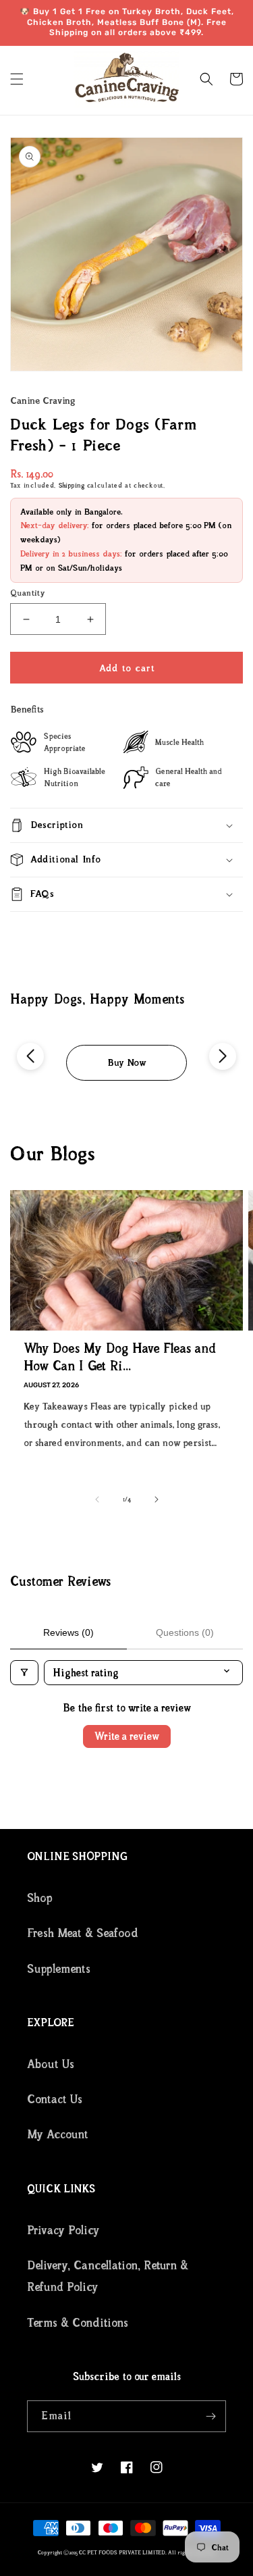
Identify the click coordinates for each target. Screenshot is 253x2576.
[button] (17, 79)
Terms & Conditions (78, 2323)
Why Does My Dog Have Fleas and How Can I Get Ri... (120, 1357)
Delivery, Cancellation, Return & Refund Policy (108, 2276)
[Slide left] (97, 1499)
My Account (58, 2134)
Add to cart (127, 668)
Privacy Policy (63, 2230)
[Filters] (24, 1673)
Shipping (72, 485)
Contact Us (55, 2099)
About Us (51, 2064)
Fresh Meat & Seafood (83, 1933)
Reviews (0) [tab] (68, 1632)
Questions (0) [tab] (185, 1632)
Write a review (127, 1736)
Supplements (59, 1969)
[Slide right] (157, 1499)
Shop (40, 1898)
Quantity (28, 593)
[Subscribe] (210, 2416)
